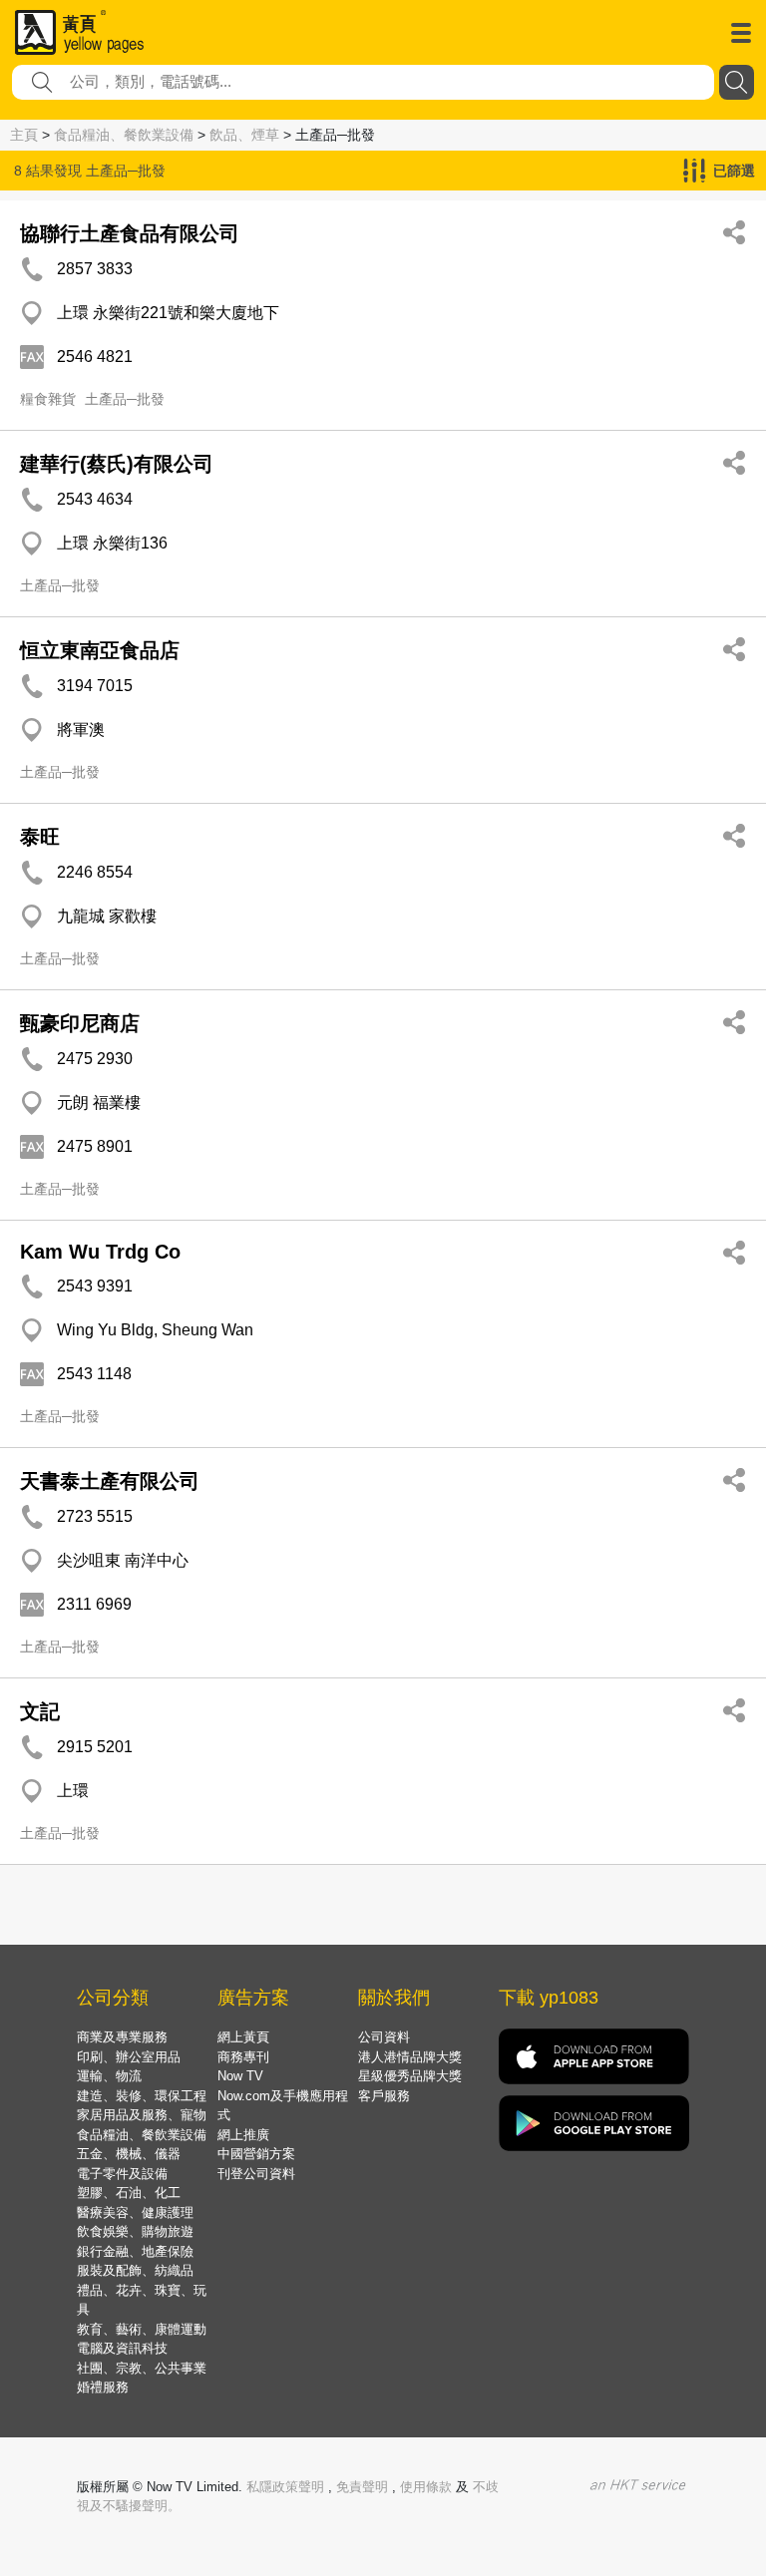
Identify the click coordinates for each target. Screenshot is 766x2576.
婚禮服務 (103, 2387)
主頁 (24, 135)
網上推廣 (243, 2135)
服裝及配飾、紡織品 (135, 2270)
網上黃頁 (243, 2037)
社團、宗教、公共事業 (142, 2368)
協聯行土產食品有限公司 (130, 233)
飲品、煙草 (244, 135)
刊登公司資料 (256, 2174)
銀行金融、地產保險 (135, 2251)
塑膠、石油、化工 (129, 2193)
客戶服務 (384, 2096)
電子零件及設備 (122, 2174)
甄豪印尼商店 (80, 1023)
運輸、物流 (109, 2076)
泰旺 (40, 837)
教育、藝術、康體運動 (142, 2329)
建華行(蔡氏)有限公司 (117, 464)
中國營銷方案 (256, 2154)
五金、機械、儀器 (129, 2154)
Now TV (240, 2076)
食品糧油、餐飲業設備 (124, 135)
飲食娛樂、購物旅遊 (135, 2231)
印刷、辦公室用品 (129, 2057)
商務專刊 (243, 2057)
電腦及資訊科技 (122, 2348)
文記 (40, 1711)
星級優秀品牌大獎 (410, 2076)
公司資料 (384, 2037)
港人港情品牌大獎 (410, 2057)
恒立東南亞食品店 (100, 650)
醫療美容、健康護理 (135, 2212)
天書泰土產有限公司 (110, 1481)
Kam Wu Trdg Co (100, 1252)
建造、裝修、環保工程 (142, 2096)
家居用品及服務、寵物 (142, 2115)
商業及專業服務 (122, 2037)
